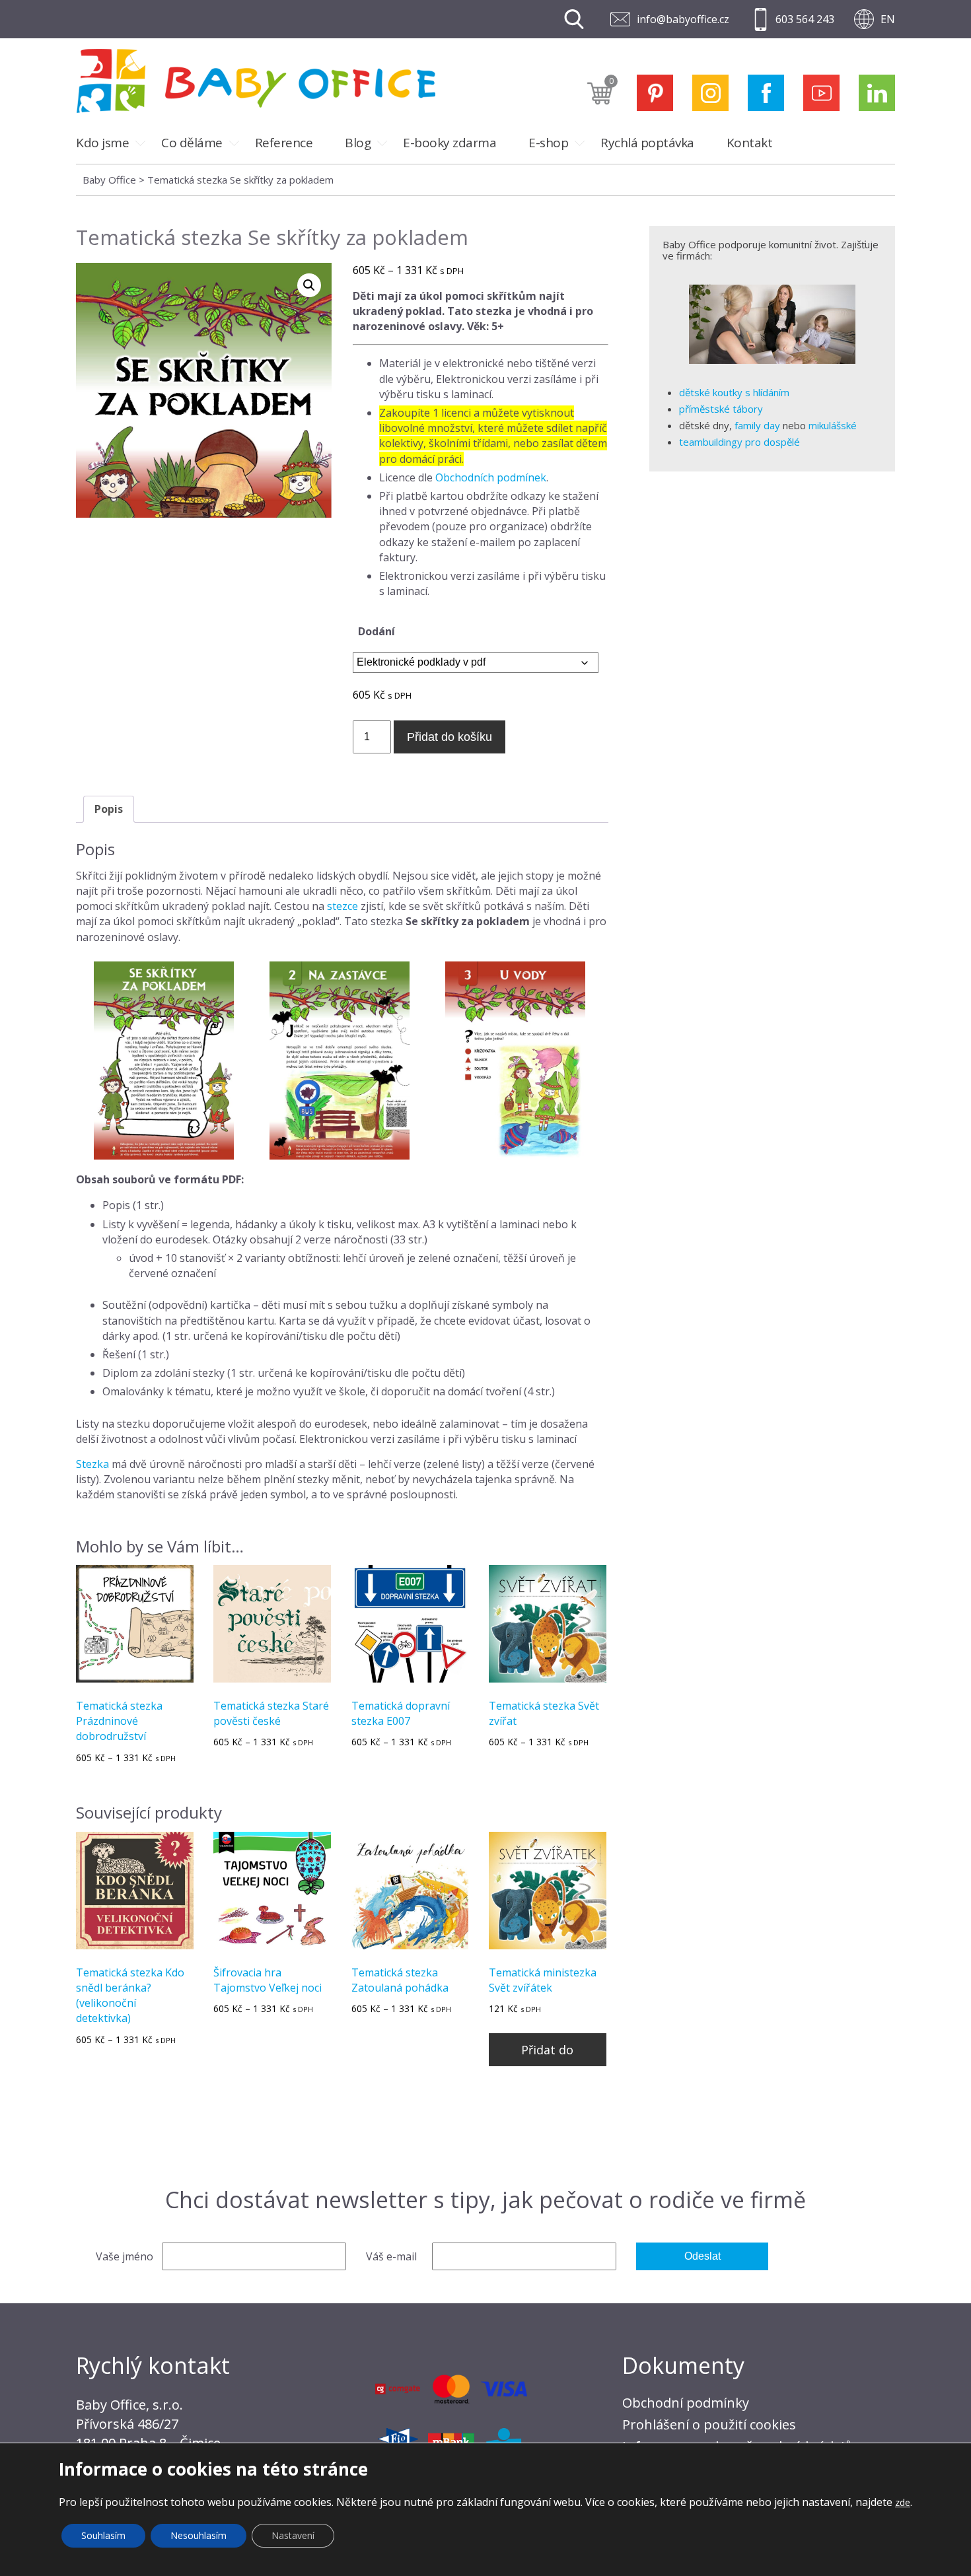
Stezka (92, 1464)
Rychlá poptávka (647, 143)
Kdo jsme (102, 143)
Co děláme (192, 143)
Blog (358, 143)
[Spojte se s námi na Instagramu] (710, 93)
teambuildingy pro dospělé (739, 442)
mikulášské (833, 425)
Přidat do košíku (450, 737)
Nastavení (293, 2535)
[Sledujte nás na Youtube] (821, 93)
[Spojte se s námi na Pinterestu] (655, 93)
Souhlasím (103, 2535)
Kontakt (750, 143)
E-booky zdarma (450, 143)
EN (888, 19)
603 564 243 (805, 19)
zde (903, 2502)
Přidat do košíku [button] (547, 2054)
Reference (284, 143)
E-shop (548, 143)
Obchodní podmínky (686, 2403)
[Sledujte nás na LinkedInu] (877, 93)
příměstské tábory (721, 409)
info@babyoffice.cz (683, 19)
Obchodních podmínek (491, 477)
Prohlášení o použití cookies (709, 2424)
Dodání (377, 631)
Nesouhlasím (198, 2535)
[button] (309, 285)
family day (757, 425)
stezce (342, 906)
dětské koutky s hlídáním (734, 392)
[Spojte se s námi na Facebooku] (766, 93)
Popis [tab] (109, 809)
